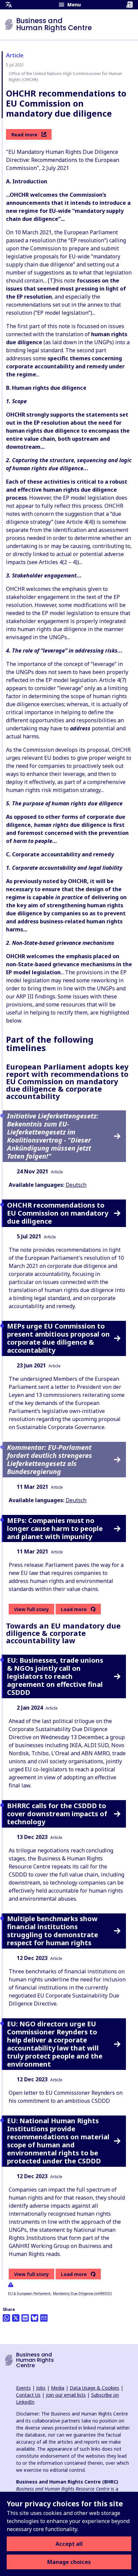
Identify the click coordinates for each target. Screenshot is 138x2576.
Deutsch (76, 1185)
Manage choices (69, 2562)
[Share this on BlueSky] (34, 2318)
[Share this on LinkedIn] (25, 2318)
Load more (74, 1609)
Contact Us (28, 2395)
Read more (24, 135)
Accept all (69, 2544)
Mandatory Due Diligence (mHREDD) (82, 2293)
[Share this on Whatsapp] (6, 2318)
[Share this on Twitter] (16, 2318)
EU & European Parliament (29, 2293)
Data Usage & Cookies (94, 2388)
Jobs (41, 2388)
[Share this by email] (44, 2318)
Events (23, 2388)
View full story (31, 1609)
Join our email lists (66, 2395)
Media (58, 2388)
